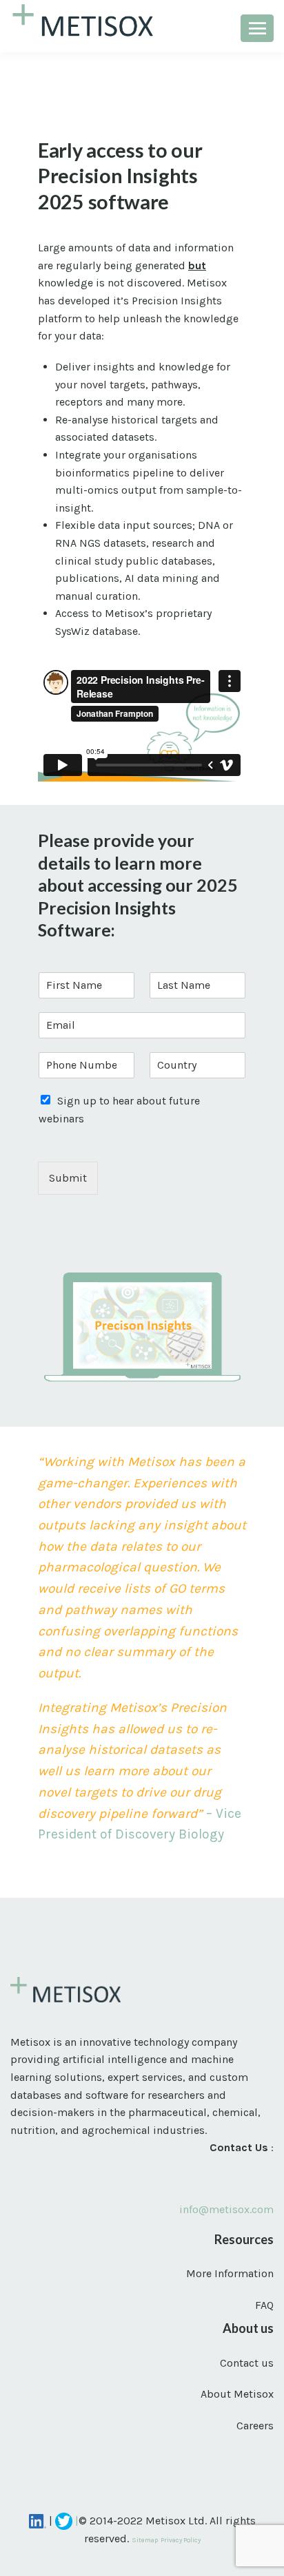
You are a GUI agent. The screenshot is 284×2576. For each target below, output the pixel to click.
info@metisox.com (226, 2209)
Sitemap (145, 2540)
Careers (255, 2426)
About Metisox (237, 2394)
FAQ (264, 2305)
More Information (230, 2273)
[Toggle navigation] (257, 28)
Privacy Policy (181, 2540)
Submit (68, 1178)
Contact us (247, 2363)
